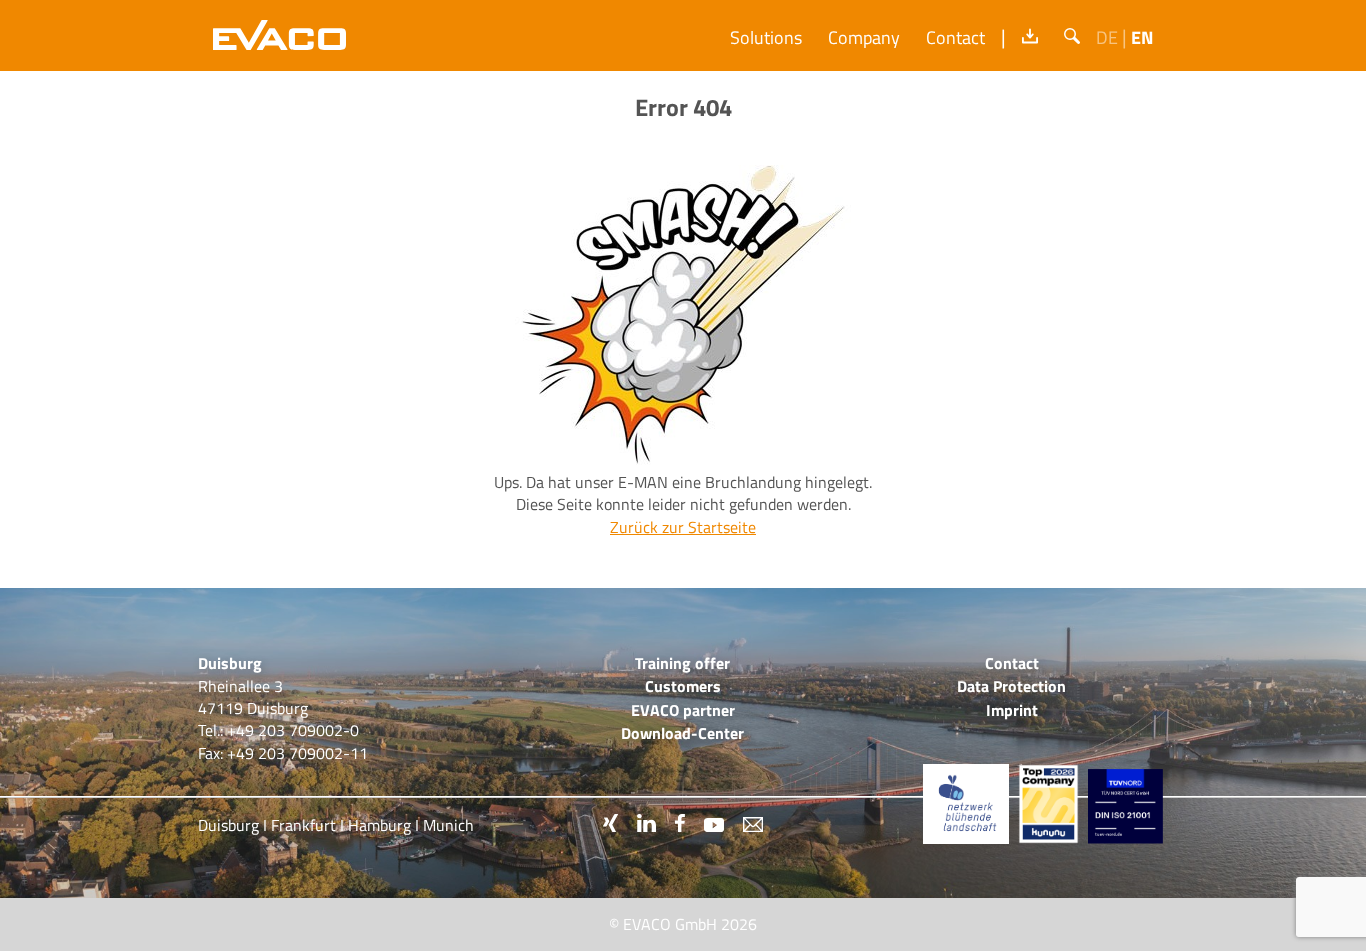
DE (1107, 37)
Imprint (1012, 710)
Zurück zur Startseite (683, 527)
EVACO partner (683, 710)
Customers (683, 686)
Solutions (766, 37)
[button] (1072, 36)
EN (1142, 37)
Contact (955, 37)
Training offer (682, 663)
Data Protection (1011, 686)
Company (864, 37)
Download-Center (682, 733)
